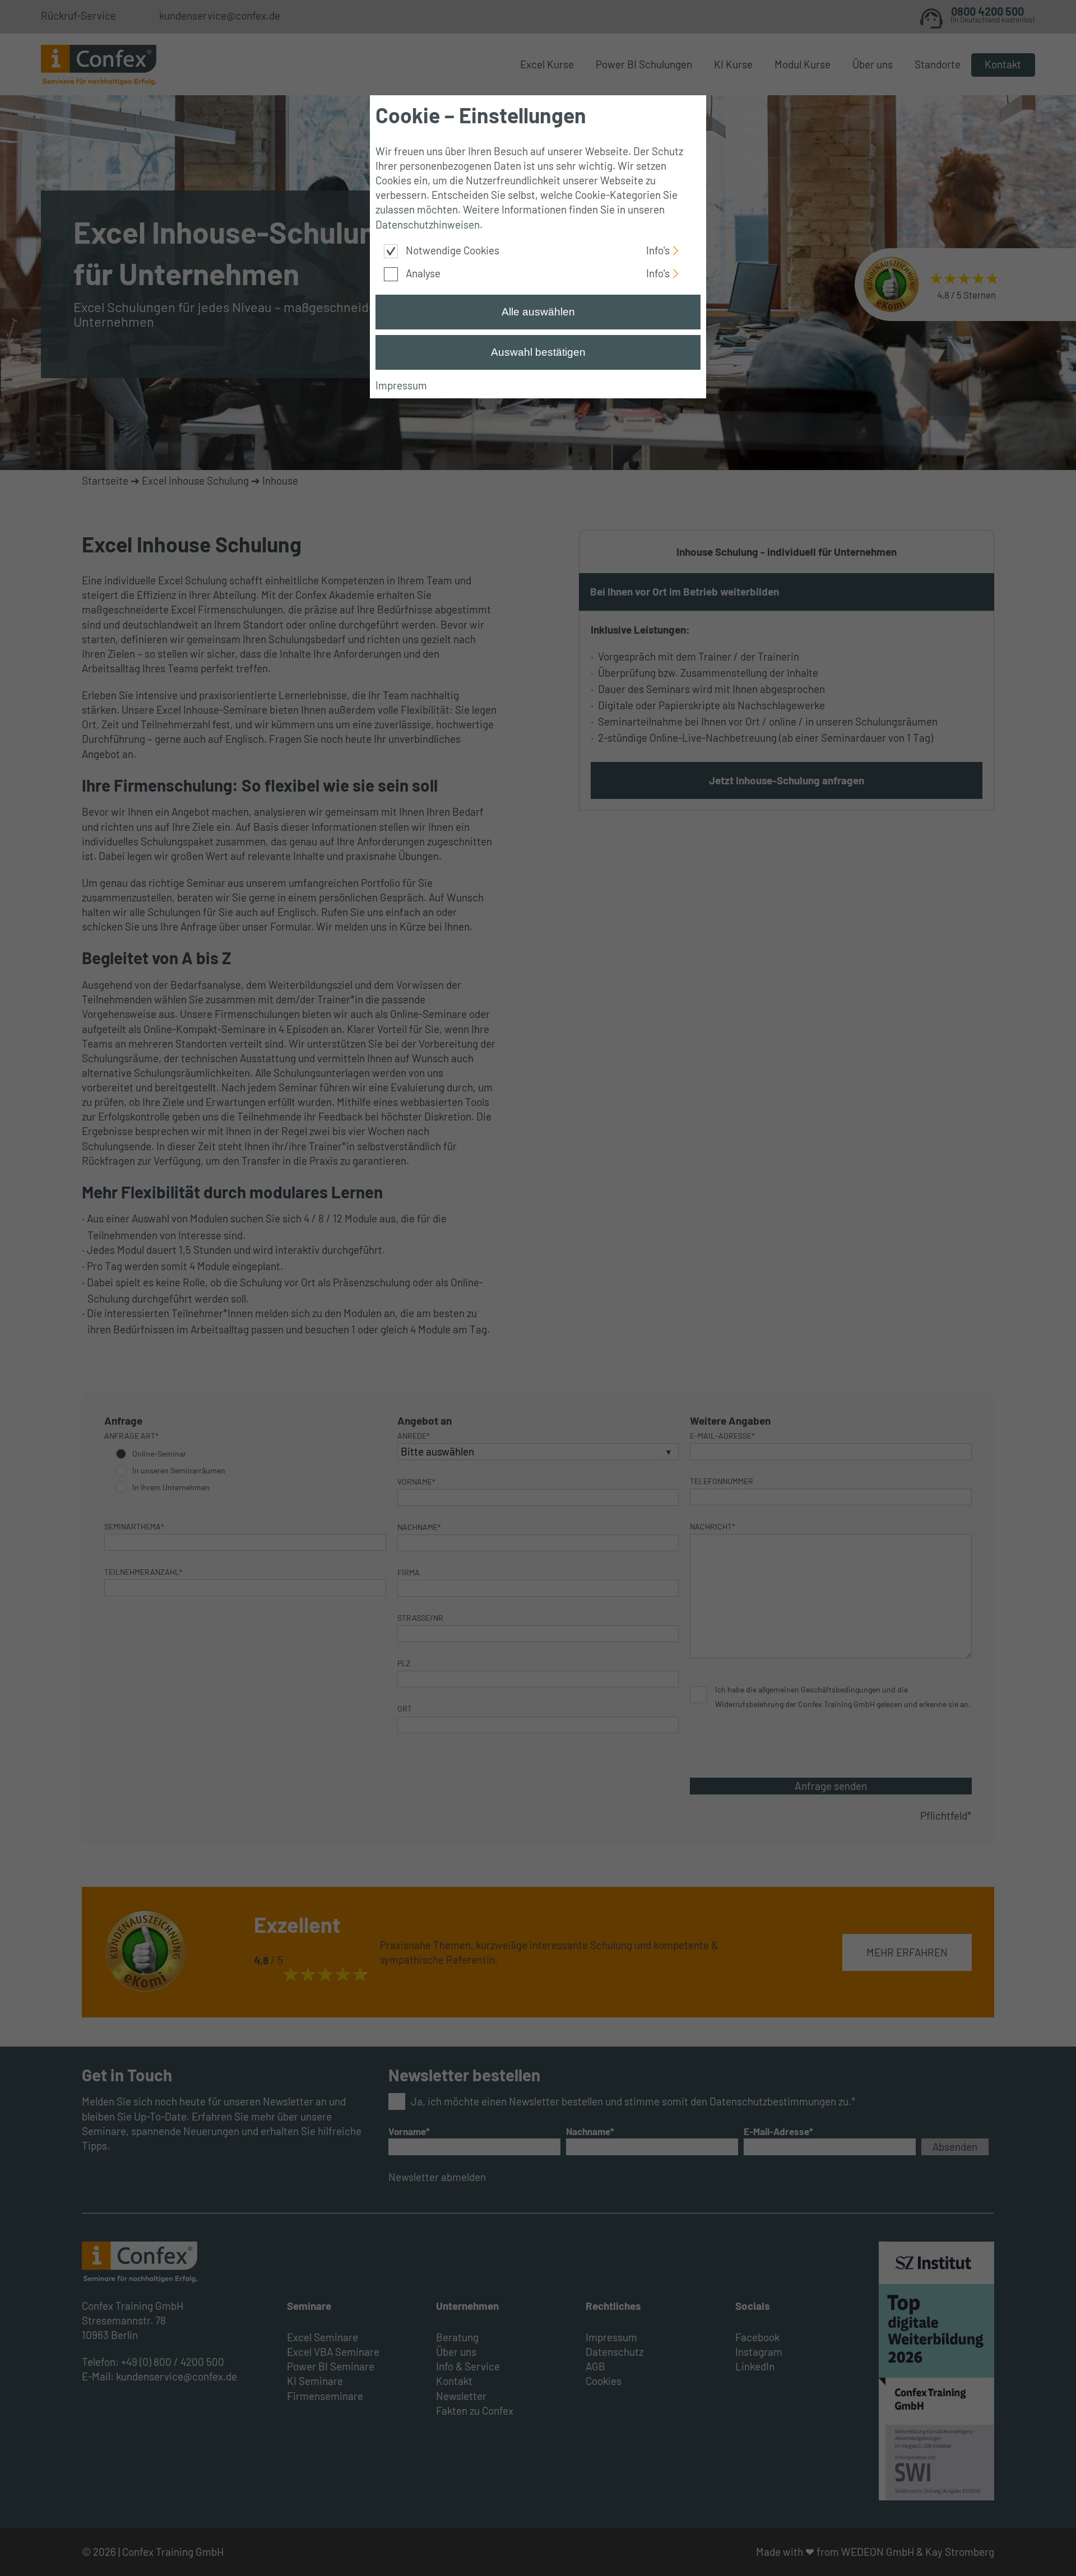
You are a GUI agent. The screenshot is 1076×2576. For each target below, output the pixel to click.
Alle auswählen (538, 312)
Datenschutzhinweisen (428, 224)
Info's (658, 249)
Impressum (401, 385)
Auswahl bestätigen (538, 352)
